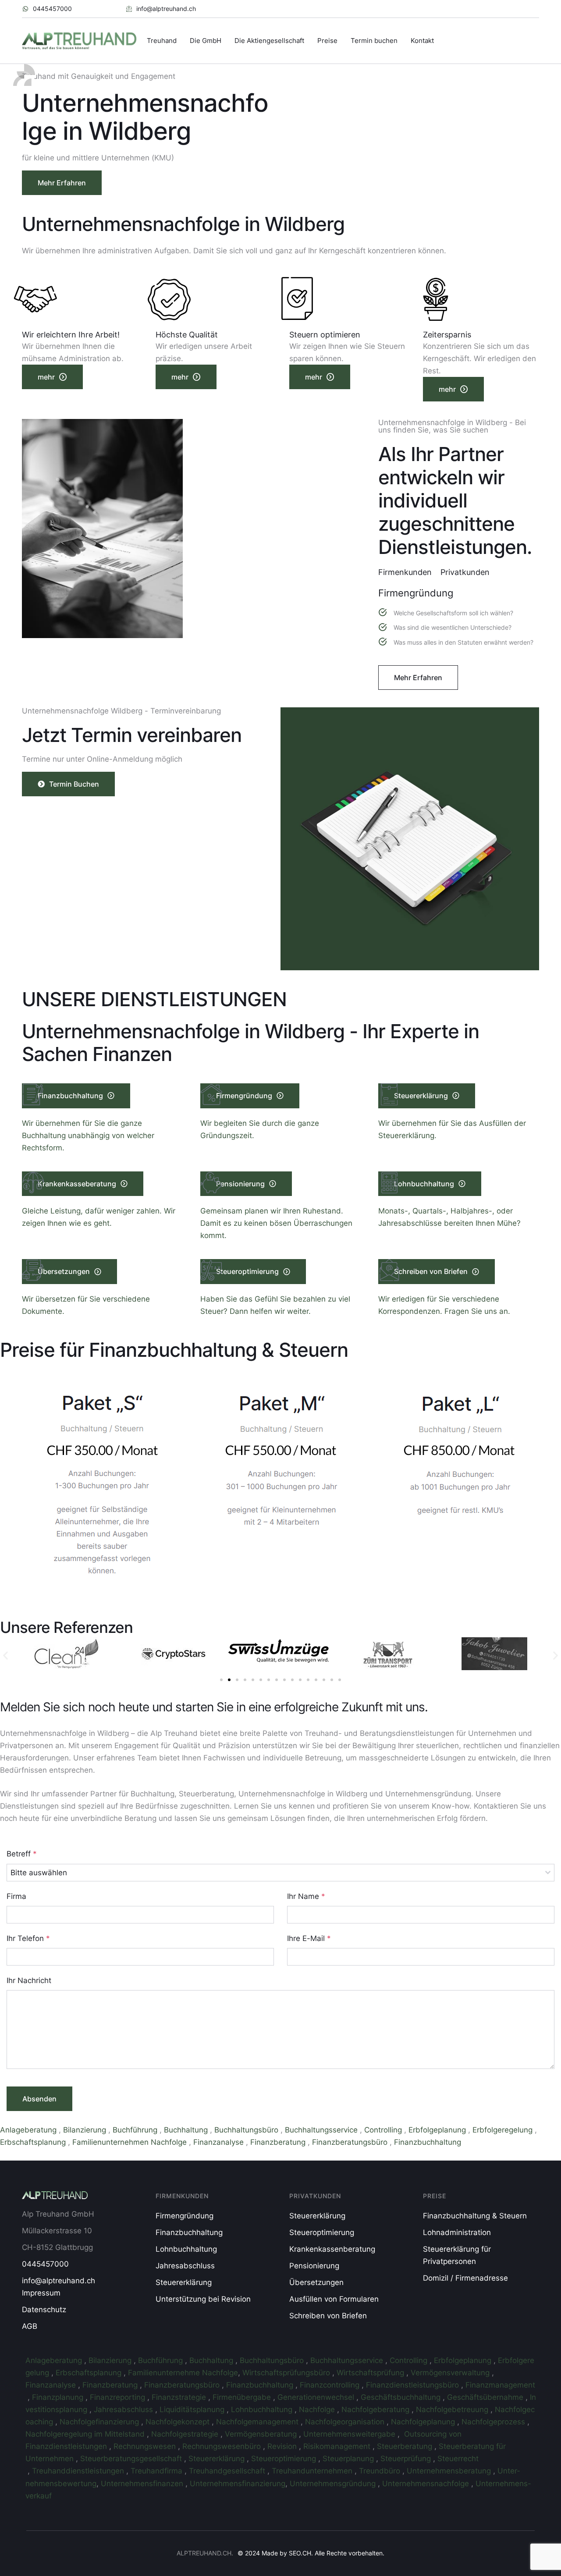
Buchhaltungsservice (322, 2130)
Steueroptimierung (322, 2232)
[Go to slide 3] (237, 1680)
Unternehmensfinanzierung (238, 2484)
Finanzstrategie (180, 2397)
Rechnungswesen (146, 2446)
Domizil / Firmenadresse (465, 2278)
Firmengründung (185, 2216)
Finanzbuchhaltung (429, 2142)
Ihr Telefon (28, 1938)
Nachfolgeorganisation (346, 2422)
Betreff (22, 1854)
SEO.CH (300, 2553)
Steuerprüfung (407, 2459)
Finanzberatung (279, 2142)
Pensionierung (314, 2266)
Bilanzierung (86, 2130)
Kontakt (422, 41)
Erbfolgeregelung (504, 2130)
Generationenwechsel (317, 2397)
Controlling (384, 2130)
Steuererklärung (184, 2282)
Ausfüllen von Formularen (334, 2299)
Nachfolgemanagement (258, 2422)
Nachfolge (318, 2409)
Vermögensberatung (262, 2434)
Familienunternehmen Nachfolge (131, 2142)
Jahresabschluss (185, 2266)
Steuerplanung (349, 2459)
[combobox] (280, 1873)
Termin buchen (374, 41)
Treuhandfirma (158, 2471)
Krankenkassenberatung (332, 2249)
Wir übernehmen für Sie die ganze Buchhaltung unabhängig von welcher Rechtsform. (88, 1135)
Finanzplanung (59, 2397)
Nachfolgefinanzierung (100, 2422)
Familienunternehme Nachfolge (183, 2373)
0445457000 (45, 2264)
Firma (16, 1896)
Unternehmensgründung (334, 2484)
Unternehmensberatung (450, 2471)
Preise (327, 41)
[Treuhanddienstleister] (27, 2471)
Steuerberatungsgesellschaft (132, 2459)
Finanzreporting (119, 2397)
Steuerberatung (406, 2446)
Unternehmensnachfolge (427, 2484)
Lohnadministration (457, 2232)
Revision (283, 2446)
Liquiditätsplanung (193, 2409)
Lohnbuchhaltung (186, 2249)
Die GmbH (206, 41)
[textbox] (278, 1873)
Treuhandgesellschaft (228, 2471)
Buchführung (136, 2130)
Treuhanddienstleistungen (79, 2471)
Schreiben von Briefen (328, 2316)
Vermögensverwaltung (451, 2373)
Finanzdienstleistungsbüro (414, 2385)
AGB (30, 2326)
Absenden (39, 2099)
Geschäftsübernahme (486, 2397)
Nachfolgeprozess (494, 2422)
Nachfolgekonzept (179, 2422)
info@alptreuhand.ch (59, 2281)
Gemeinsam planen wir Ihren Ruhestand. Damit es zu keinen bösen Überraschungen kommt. (276, 1223)
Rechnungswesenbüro (223, 2446)
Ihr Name (306, 1896)
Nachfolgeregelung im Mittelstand (86, 2434)
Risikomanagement (338, 2446)
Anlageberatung (29, 2130)
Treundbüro (381, 2471)
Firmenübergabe (243, 2397)
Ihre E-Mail (309, 1938)
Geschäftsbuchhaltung (402, 2397)
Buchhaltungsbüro (247, 2130)
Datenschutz (44, 2310)
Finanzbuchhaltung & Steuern (475, 2216)
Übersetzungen (316, 2282)
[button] (47, 9)
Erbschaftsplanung (34, 2142)
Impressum (41, 2293)
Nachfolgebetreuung (453, 2409)
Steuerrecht (458, 2459)
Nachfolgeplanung (424, 2422)
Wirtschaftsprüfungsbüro (287, 2373)
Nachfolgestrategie (186, 2434)
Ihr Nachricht (29, 1980)
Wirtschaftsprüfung (371, 2373)
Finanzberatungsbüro (351, 2142)
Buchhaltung (187, 2130)
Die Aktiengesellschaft (269, 41)
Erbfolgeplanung (438, 2130)
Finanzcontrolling (331, 2385)
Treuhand (162, 41)
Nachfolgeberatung (376, 2409)
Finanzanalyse (220, 2142)
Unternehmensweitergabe (350, 2434)
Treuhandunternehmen (313, 2471)
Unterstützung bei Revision (203, 2299)
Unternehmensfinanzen (143, 2484)
